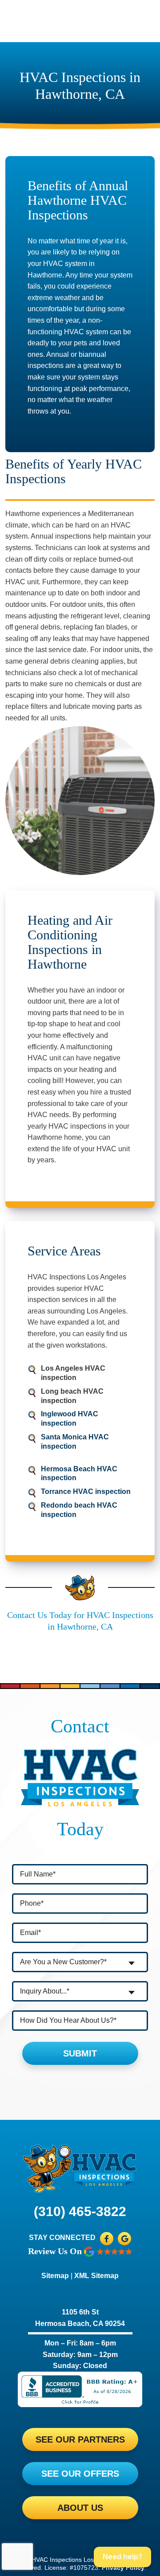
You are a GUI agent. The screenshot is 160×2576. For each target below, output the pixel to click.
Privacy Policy (123, 2568)
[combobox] (80, 1962)
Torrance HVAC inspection (86, 1491)
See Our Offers (80, 2474)
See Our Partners (80, 2439)
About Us (80, 2508)
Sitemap (55, 2276)
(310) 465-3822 (80, 2211)
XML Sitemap (96, 2276)
